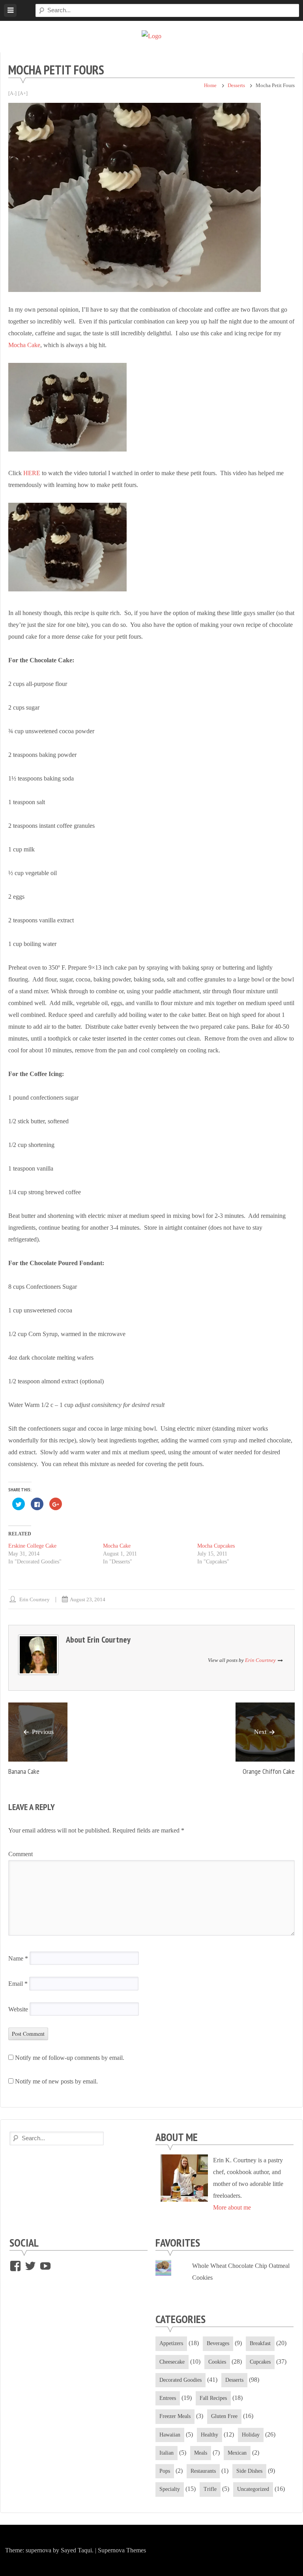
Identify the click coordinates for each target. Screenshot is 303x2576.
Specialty (170, 2489)
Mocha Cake (24, 345)
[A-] (12, 93)
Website (18, 2009)
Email (18, 1984)
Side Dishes (249, 2471)
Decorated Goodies (180, 2380)
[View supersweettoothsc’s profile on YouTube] (45, 2266)
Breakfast (260, 2343)
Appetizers (171, 2343)
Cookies (217, 2362)
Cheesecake (172, 2362)
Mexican (237, 2453)
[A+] (23, 93)
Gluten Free (224, 2416)
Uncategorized (253, 2489)
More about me (232, 2207)
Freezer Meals (175, 2416)
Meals (201, 2453)
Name (18, 1958)
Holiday (251, 2435)
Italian (166, 2453)
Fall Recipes (213, 2398)
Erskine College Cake (32, 1546)
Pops (165, 2471)
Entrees (168, 2398)
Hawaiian (170, 2435)
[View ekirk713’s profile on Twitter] (30, 2266)
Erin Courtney (35, 1599)
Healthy (209, 2435)
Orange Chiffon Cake (269, 1771)
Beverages (218, 2343)
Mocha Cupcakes (216, 1546)
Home (210, 85)
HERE (32, 473)
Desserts (236, 85)
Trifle (210, 2489)
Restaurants (203, 2471)
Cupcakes (260, 2362)
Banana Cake (24, 1771)
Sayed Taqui (76, 2550)
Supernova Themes (122, 2550)
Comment (21, 1854)
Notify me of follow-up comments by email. (70, 2058)
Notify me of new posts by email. (56, 2081)
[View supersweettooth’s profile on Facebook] (15, 2266)
